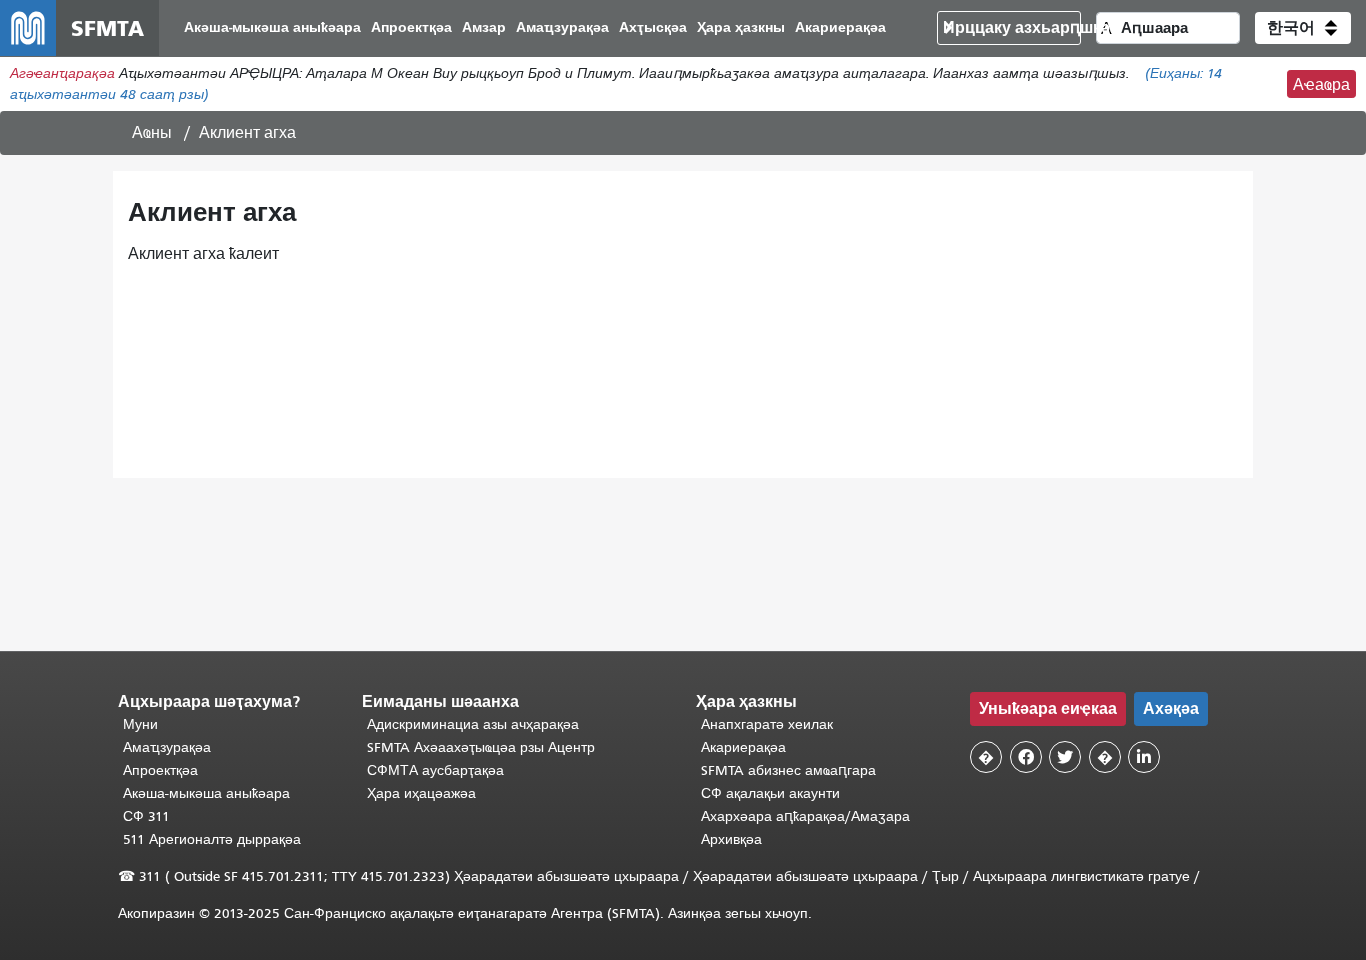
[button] (1303, 28)
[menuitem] (272, 28)
